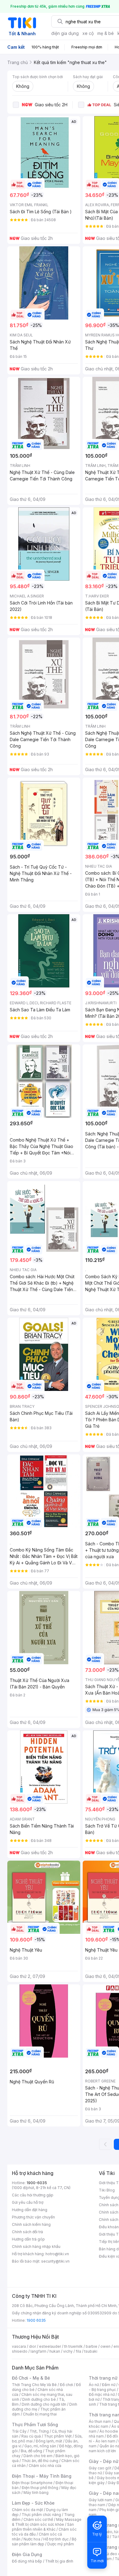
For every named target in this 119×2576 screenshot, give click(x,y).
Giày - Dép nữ (104, 2461)
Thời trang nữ (103, 2378)
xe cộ (88, 33)
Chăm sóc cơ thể (38, 2519)
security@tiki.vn (55, 2261)
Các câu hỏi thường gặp (33, 2195)
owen (105, 2346)
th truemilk (73, 2346)
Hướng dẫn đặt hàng (30, 2210)
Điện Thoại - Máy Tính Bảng (42, 2476)
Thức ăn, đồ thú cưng (40, 2461)
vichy (68, 2351)
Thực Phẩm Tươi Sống (35, 2424)
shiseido (20, 2351)
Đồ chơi (66, 2385)
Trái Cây (19, 2431)
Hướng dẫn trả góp (28, 2239)
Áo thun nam (100, 2421)
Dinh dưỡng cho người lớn (44, 2404)
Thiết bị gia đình (59, 2561)
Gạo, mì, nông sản (40, 2446)
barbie (92, 2346)
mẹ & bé (106, 33)
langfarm (38, 2351)
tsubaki (91, 2351)
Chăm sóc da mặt (27, 2510)
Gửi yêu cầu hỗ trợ (28, 2202)
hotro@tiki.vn (57, 2254)
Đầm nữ (109, 2385)
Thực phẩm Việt (58, 2436)
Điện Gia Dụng (27, 2554)
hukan (55, 2351)
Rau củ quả (31, 2436)
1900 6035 (36, 2320)
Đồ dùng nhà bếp (27, 2561)
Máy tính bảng (36, 2493)
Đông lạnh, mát (49, 2441)
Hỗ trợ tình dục (56, 2539)
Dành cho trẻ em (38, 2456)
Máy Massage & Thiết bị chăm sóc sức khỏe (47, 2522)
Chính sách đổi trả (27, 2232)
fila (78, 2351)
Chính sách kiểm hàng (31, 2224)
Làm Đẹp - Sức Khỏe (33, 2503)
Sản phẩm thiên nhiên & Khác (43, 2527)
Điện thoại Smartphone (32, 2483)
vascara (19, 2346)
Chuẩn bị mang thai (40, 2414)
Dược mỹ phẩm (61, 2544)
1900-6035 (37, 2183)
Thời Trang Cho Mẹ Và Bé (34, 2385)
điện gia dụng (65, 33)
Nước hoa (32, 2539)
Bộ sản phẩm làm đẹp (44, 2542)
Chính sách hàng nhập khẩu (36, 2246)
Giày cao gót (100, 2468)
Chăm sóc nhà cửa (45, 2466)
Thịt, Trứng (39, 2431)
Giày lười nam (101, 2500)
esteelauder (50, 2346)
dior (32, 2346)
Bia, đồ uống (31, 2451)
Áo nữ (94, 2385)
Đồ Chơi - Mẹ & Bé (31, 2378)
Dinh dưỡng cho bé (39, 2399)
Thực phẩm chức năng (41, 2515)
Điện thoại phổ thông (40, 2488)
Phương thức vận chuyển (33, 2217)
